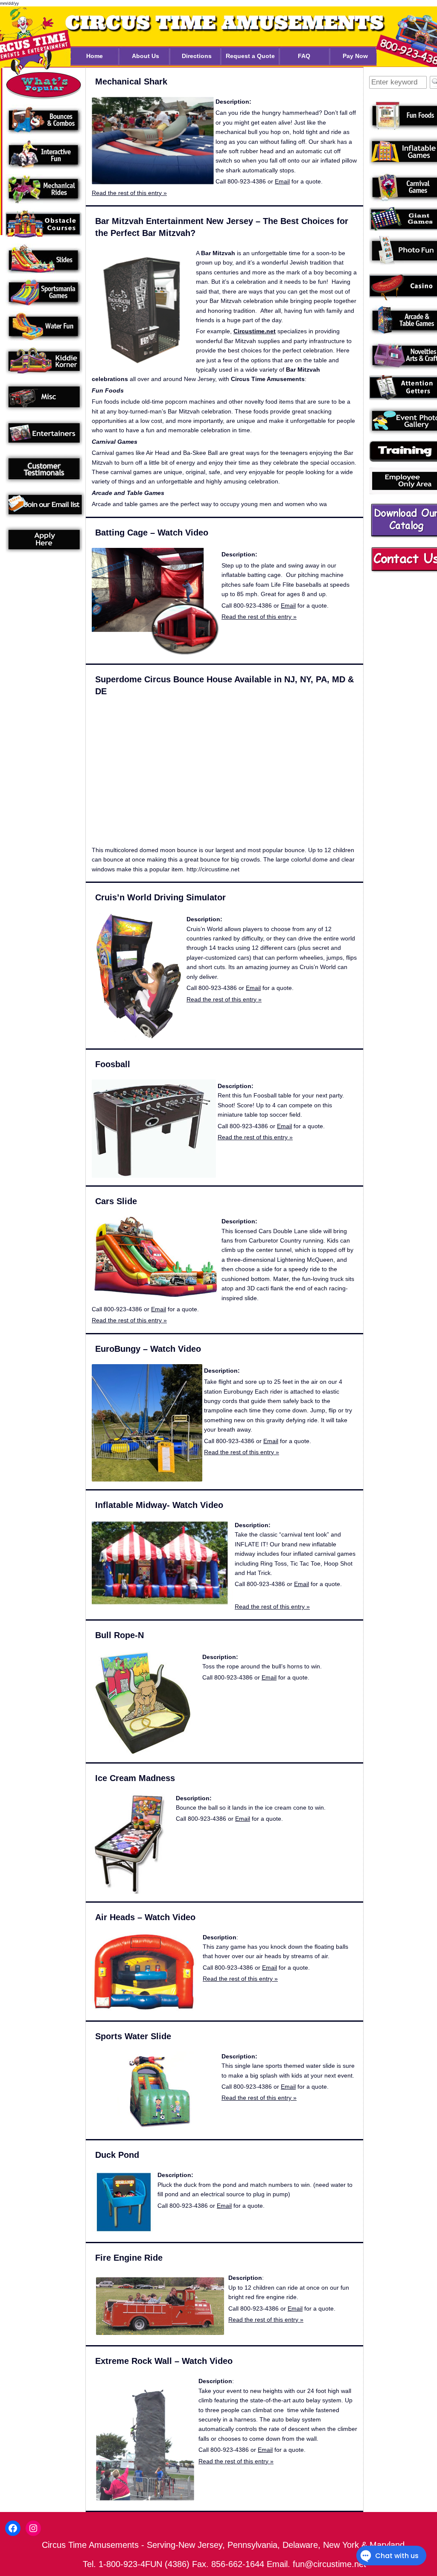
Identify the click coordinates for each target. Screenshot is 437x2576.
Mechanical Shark (131, 82)
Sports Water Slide (133, 2036)
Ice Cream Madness (135, 1778)
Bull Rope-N (119, 1635)
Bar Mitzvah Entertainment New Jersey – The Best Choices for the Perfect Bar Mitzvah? (222, 227)
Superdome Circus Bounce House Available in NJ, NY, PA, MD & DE (224, 685)
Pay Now (355, 56)
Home (95, 56)
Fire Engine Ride (129, 2258)
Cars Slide (116, 1201)
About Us (146, 56)
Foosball (113, 1064)
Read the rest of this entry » (129, 193)
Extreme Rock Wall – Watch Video (164, 2361)
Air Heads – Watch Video (145, 1917)
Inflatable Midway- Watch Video (159, 1505)
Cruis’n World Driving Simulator (160, 897)
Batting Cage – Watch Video (152, 533)
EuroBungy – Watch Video (148, 1349)
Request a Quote (250, 56)
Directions (197, 56)
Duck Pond (117, 2155)
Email (282, 181)
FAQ (304, 56)
